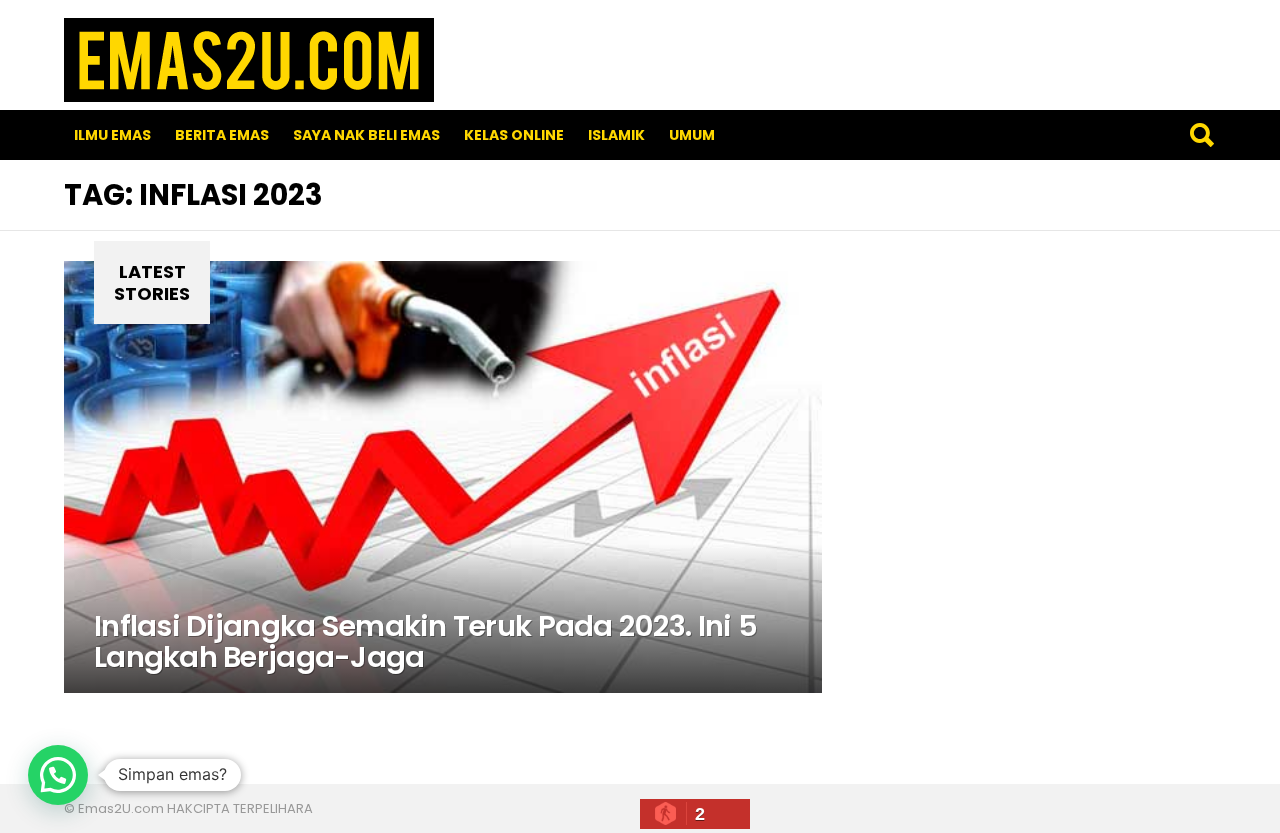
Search (1201, 135)
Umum (692, 135)
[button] (58, 775)
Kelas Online (514, 135)
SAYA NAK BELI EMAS (366, 135)
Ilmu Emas (112, 135)
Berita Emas (222, 135)
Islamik (616, 135)
